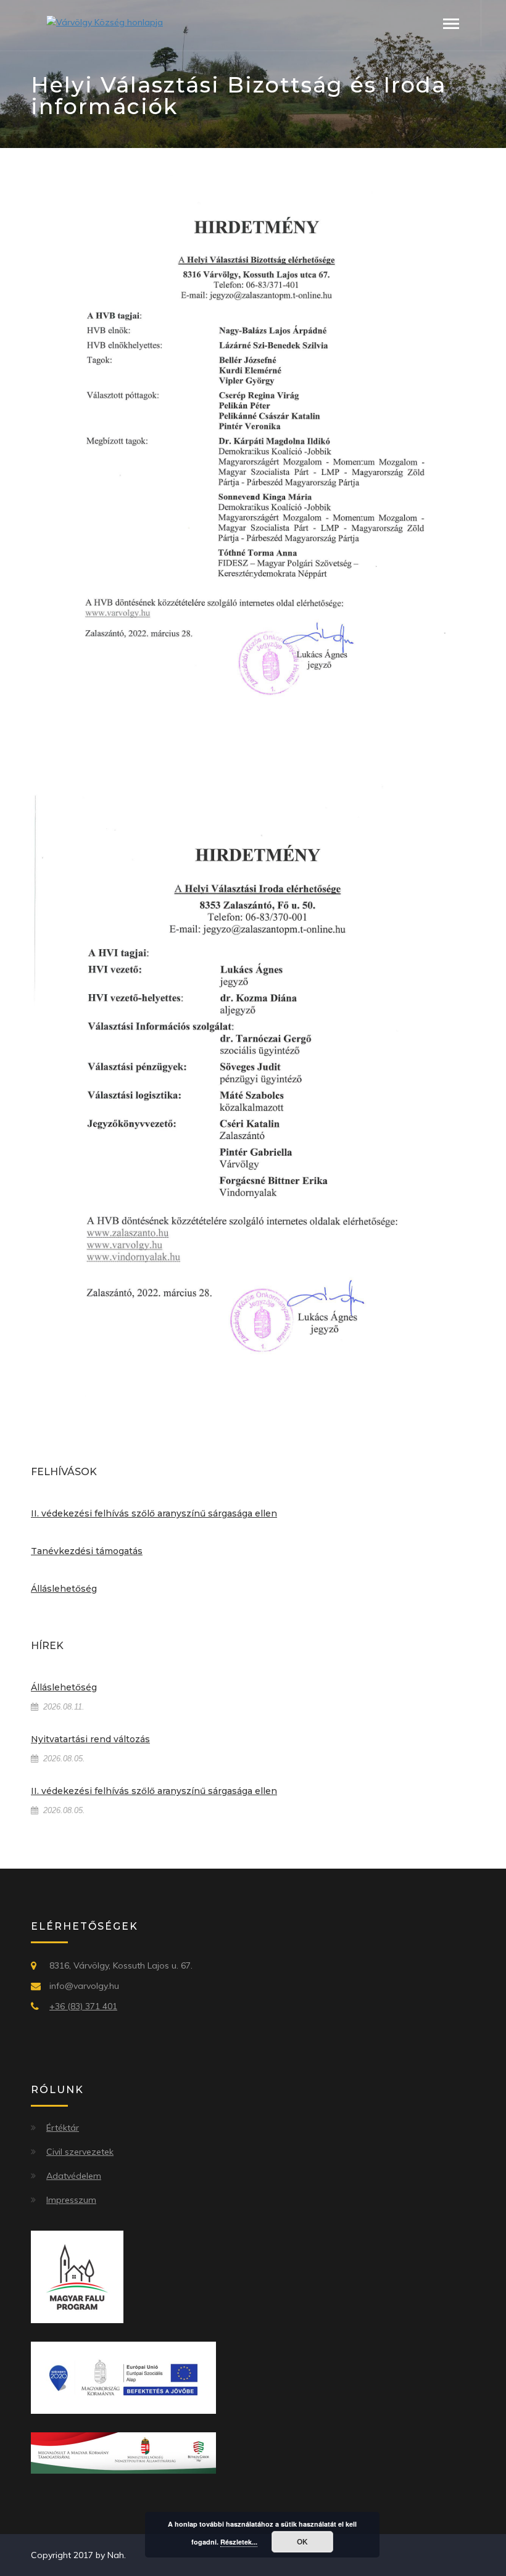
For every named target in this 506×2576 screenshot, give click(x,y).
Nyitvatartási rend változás (90, 1739)
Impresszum (71, 2200)
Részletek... (239, 2542)
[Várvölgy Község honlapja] (105, 22)
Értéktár (63, 2128)
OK (302, 2541)
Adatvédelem (74, 2176)
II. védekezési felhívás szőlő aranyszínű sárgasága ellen (154, 1513)
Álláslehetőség (64, 1589)
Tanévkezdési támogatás (87, 1551)
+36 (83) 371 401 (83, 2006)
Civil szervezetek (80, 2152)
